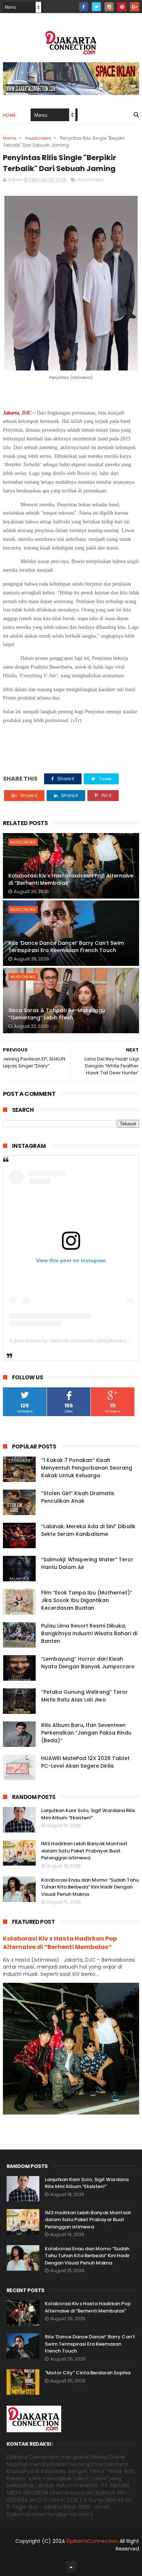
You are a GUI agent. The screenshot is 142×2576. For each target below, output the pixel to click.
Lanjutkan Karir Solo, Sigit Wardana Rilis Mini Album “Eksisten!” (88, 1814)
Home (9, 115)
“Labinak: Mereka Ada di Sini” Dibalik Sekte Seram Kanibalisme (88, 1530)
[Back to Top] (71, 2567)
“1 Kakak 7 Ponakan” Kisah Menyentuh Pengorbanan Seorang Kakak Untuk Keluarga (87, 1468)
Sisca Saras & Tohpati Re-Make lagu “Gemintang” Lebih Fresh (57, 1014)
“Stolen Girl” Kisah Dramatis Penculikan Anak (78, 1497)
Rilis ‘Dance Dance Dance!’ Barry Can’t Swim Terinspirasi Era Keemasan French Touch (66, 947)
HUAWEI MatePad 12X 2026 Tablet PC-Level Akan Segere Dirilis (85, 1762)
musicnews (38, 138)
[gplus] (135, 7)
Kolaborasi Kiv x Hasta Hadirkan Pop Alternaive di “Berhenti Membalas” (71, 879)
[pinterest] (122, 7)
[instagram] (109, 7)
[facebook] (84, 7)
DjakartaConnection (92, 2541)
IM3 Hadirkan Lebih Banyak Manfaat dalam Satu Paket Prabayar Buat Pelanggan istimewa (84, 1851)
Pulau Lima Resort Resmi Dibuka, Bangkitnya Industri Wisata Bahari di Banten (89, 1633)
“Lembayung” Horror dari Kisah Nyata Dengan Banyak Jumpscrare (88, 1663)
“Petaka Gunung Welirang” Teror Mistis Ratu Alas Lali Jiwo (84, 1696)
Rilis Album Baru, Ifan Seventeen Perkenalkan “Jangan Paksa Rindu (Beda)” (86, 1733)
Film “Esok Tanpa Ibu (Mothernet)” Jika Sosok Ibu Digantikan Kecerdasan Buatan (87, 1600)
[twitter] (96, 7)
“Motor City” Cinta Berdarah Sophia (88, 2373)
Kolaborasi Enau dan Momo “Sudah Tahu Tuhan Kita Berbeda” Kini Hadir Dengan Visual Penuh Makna (90, 1887)
